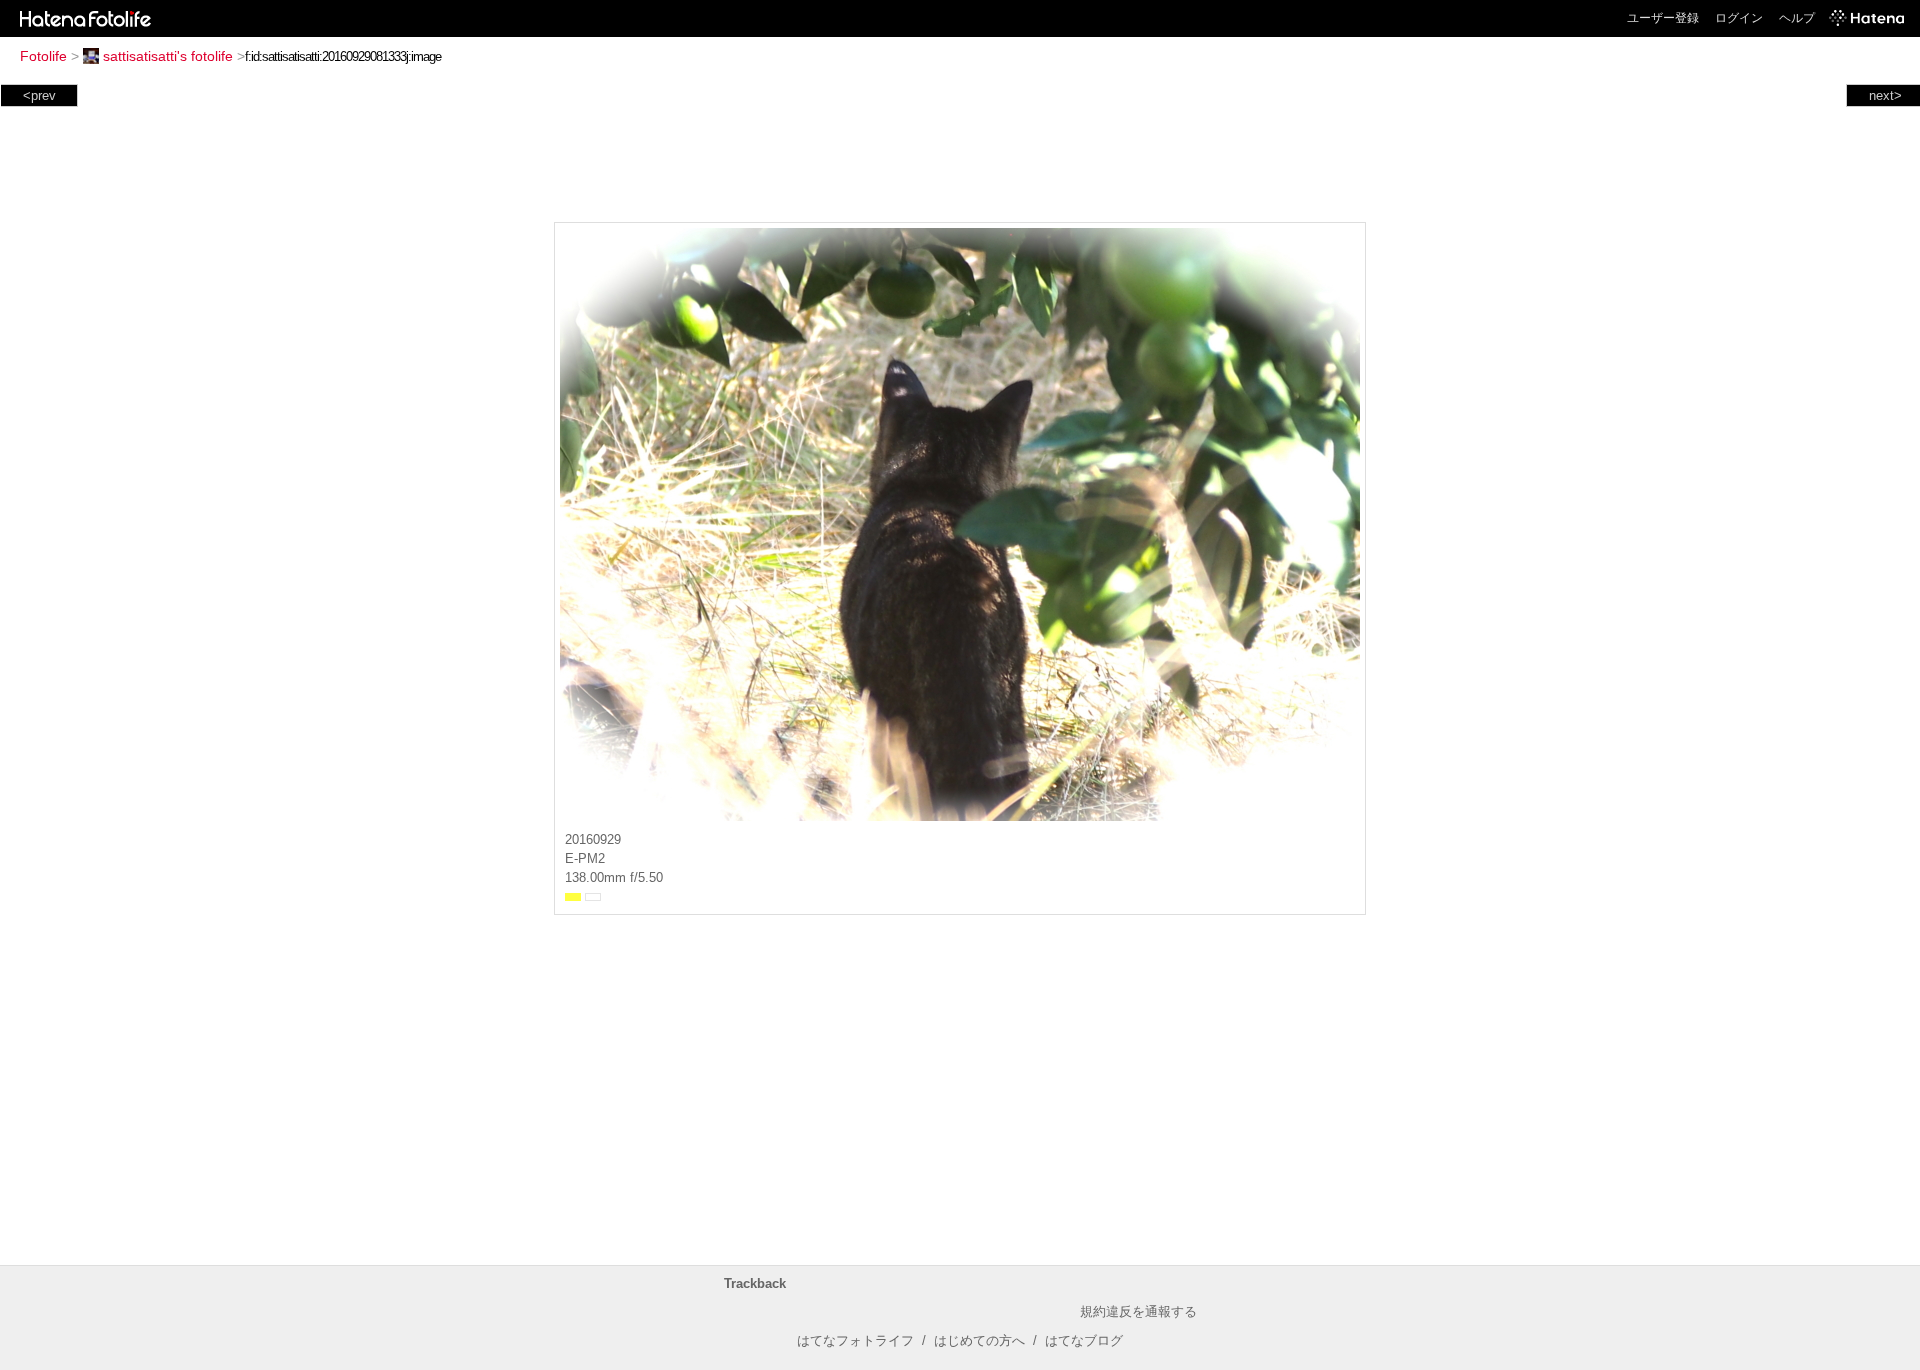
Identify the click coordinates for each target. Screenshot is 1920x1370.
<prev (39, 95)
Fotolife (43, 56)
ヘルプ (1797, 18)
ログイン (1739, 18)
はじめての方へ (979, 1340)
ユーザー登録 (1663, 18)
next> (1885, 95)
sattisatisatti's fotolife (168, 56)
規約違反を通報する (1138, 1311)
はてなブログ (1084, 1340)
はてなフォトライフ (855, 1340)
